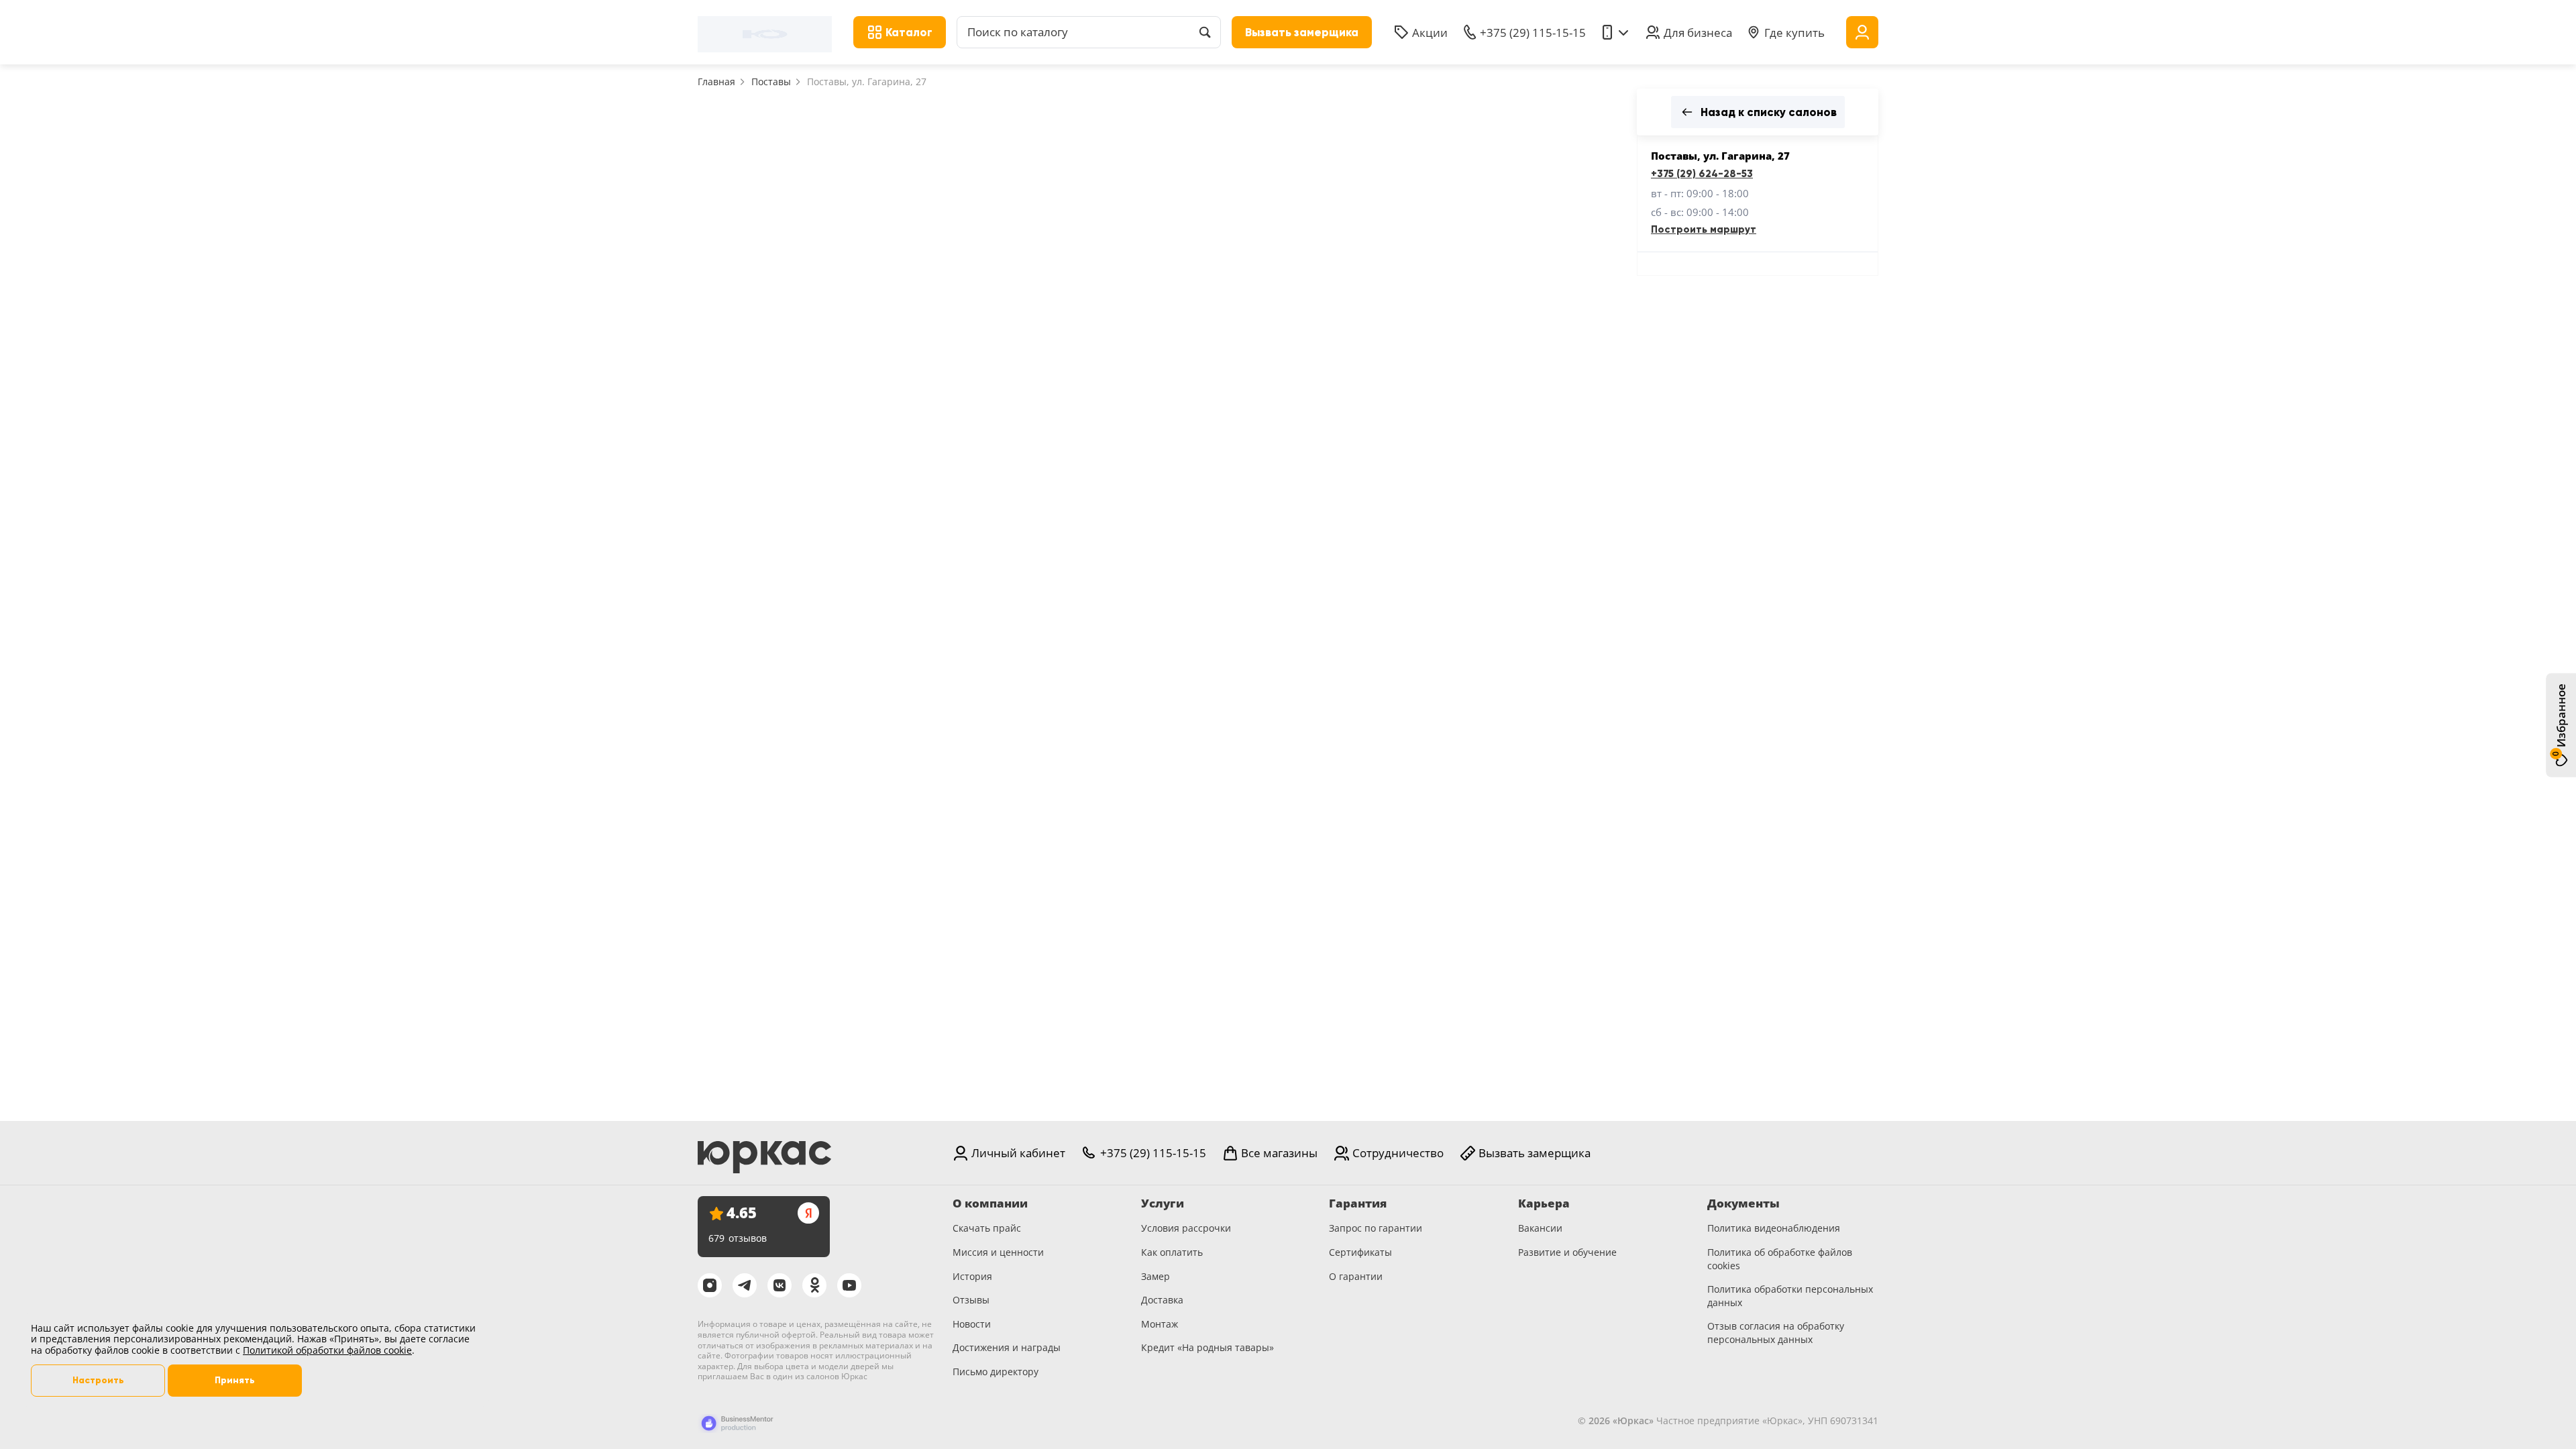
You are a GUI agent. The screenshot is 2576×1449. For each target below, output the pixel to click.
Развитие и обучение (1567, 1252)
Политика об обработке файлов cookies (1780, 1259)
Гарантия (1358, 1203)
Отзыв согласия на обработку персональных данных (1776, 1333)
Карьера (1544, 1203)
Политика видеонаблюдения (1774, 1228)
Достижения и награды (1007, 1347)
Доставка (1162, 1300)
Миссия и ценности (998, 1252)
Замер (1156, 1276)
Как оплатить (1172, 1252)
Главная (716, 82)
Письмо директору (996, 1372)
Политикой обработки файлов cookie (327, 1350)
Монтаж (1160, 1324)
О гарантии (1356, 1276)
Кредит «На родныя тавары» (1207, 1347)
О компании (990, 1203)
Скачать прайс (987, 1228)
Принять (235, 1380)
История (972, 1276)
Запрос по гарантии (1376, 1228)
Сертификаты (1360, 1252)
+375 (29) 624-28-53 (1702, 174)
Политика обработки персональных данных (1790, 1296)
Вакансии (1540, 1228)
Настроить (98, 1380)
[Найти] (1205, 32)
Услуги (1163, 1203)
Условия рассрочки (1186, 1228)
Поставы (771, 82)
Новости (972, 1324)
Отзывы (971, 1300)
